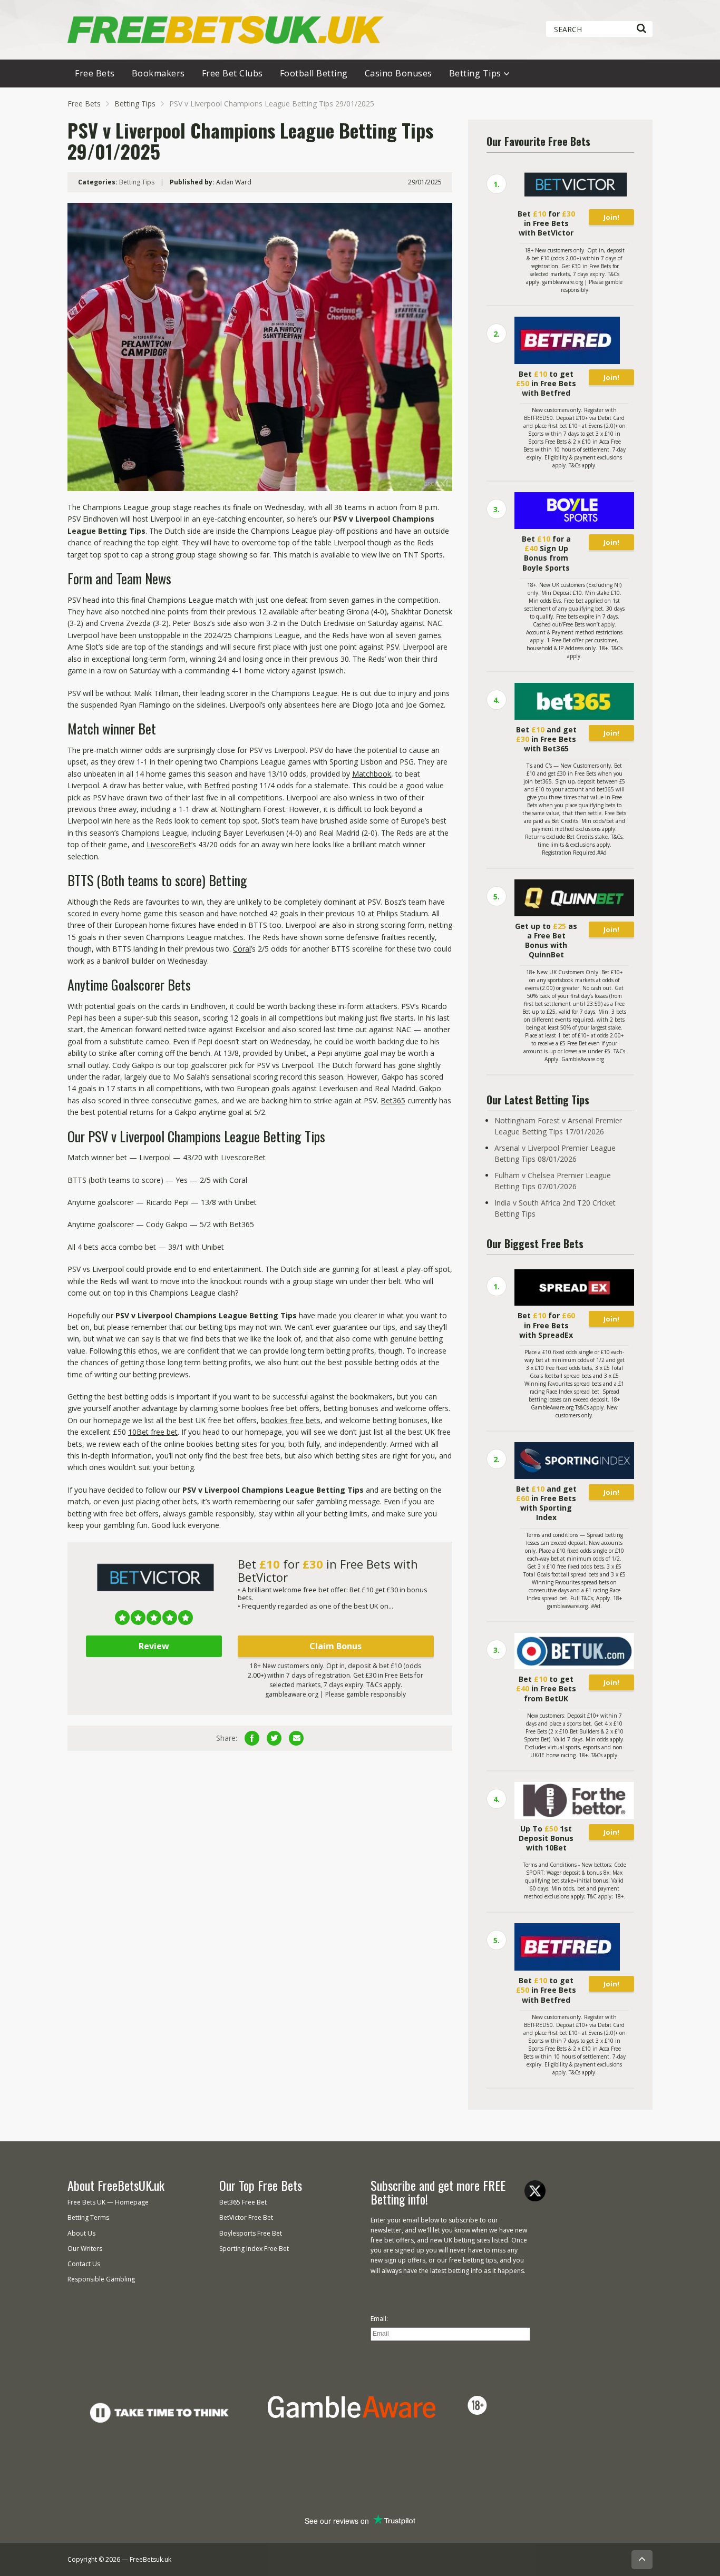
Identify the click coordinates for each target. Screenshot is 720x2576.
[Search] (641, 29)
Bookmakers (158, 73)
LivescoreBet (169, 844)
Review (154, 1646)
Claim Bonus (335, 1646)
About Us (81, 2233)
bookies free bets (291, 1420)
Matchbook (372, 774)
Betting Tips (475, 73)
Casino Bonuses (398, 73)
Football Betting (314, 73)
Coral (242, 949)
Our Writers (85, 2249)
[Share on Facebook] (252, 1738)
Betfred (217, 785)
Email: (379, 2319)
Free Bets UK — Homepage (108, 2202)
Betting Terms (88, 2217)
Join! (611, 217)
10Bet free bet (153, 1432)
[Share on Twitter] (274, 1738)
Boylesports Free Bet (251, 2233)
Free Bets (95, 73)
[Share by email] (296, 1738)
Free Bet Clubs (232, 73)
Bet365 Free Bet (243, 2202)
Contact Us (84, 2264)
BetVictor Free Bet (246, 2217)
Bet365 (393, 1100)
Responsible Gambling (101, 2279)
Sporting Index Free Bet (254, 2249)
